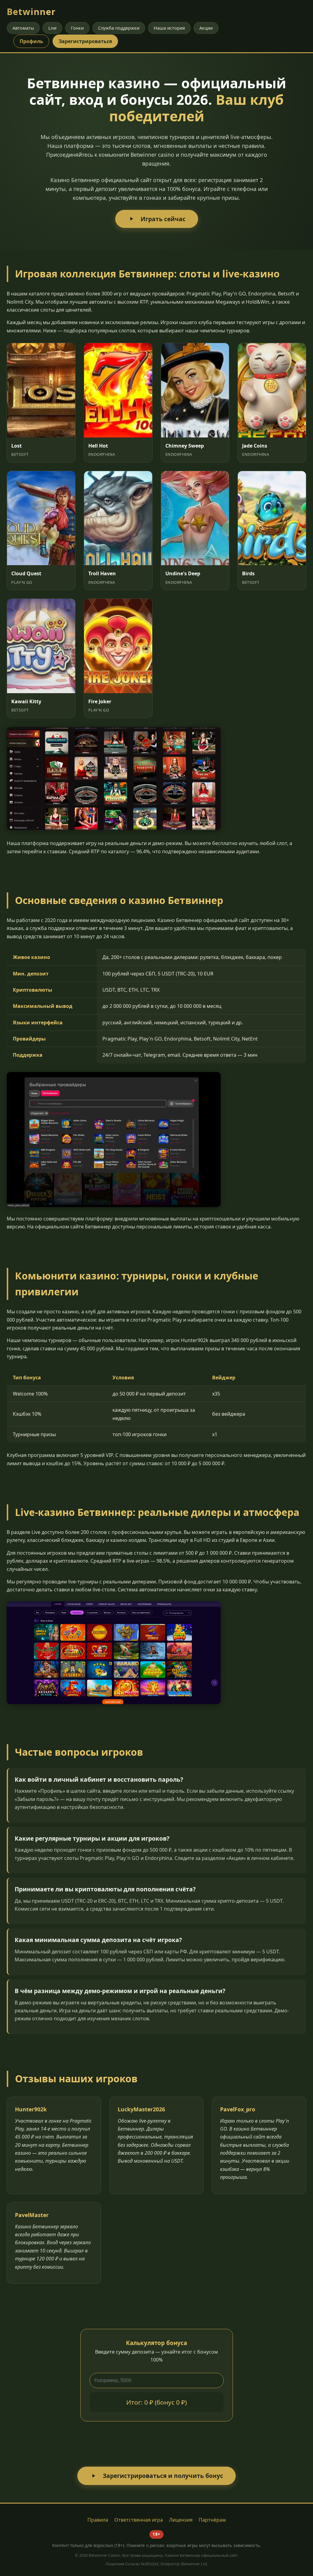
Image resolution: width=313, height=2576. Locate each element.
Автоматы (23, 28)
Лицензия (181, 2520)
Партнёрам (212, 2520)
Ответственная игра (139, 2520)
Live (52, 28)
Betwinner (31, 11)
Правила (98, 2520)
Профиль (31, 41)
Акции (206, 28)
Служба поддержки (119, 28)
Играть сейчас (163, 219)
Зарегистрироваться (85, 41)
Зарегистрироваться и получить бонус (163, 2476)
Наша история (169, 28)
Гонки (77, 28)
